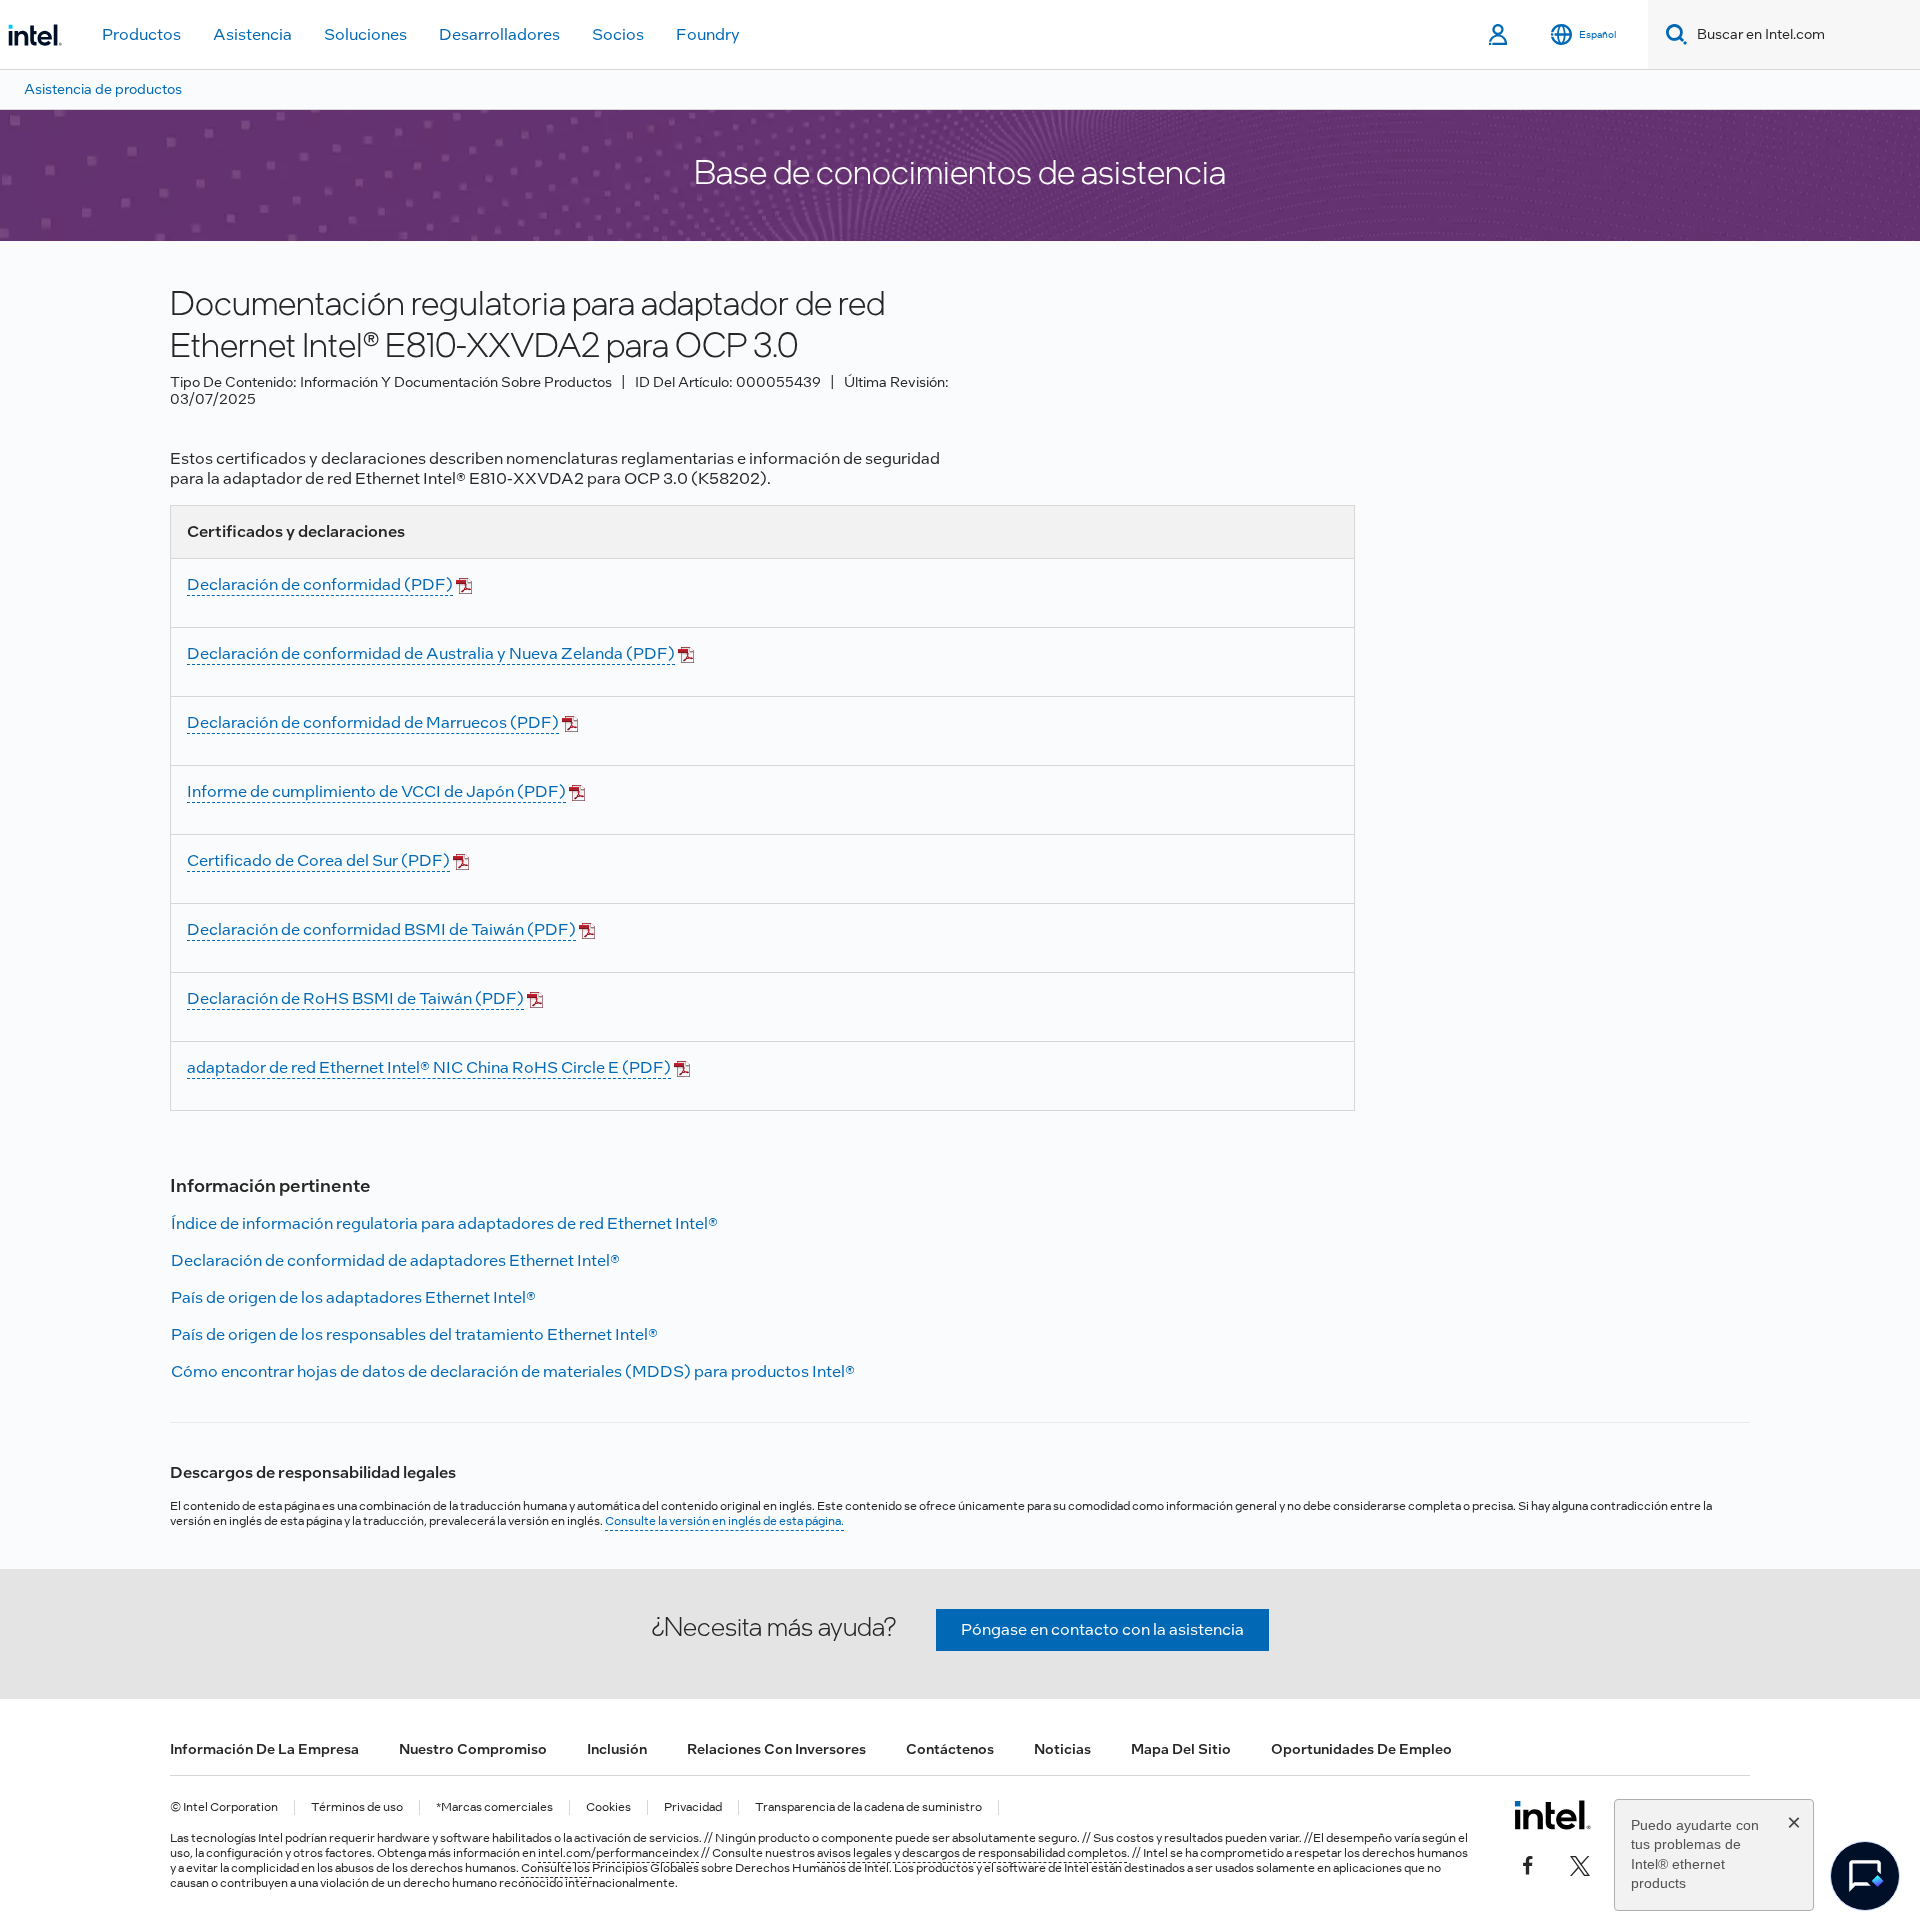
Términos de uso (357, 1807)
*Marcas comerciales (494, 1807)
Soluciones (365, 34)
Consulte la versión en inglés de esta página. (724, 1521)
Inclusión (617, 1749)
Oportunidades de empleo (1361, 1749)
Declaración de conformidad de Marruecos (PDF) (373, 722)
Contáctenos (950, 1749)
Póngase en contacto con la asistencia (1102, 1629)
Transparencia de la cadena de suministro (868, 1807)
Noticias (1062, 1749)
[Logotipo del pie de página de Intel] (1552, 1815)
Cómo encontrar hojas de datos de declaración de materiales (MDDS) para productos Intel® (513, 1371)
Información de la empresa (264, 1749)
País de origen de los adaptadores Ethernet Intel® (353, 1297)
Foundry (708, 34)
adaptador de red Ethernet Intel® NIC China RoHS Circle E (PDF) (429, 1067)
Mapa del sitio (1181, 1749)
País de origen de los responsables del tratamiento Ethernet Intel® (414, 1334)
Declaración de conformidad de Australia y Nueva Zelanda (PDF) (431, 653)
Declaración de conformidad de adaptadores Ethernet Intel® (395, 1260)
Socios (618, 34)
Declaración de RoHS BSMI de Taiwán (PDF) (355, 998)
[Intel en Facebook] (1528, 1863)
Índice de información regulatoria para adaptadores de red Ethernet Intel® (444, 1223)
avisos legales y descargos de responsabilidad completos (972, 1853)
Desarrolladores (499, 34)
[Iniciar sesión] (1499, 35)
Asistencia (252, 34)
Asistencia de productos (103, 89)
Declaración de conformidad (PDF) (320, 584)
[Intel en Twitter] (1580, 1863)
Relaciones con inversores (776, 1749)
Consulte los (556, 1868)
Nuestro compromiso (473, 1749)
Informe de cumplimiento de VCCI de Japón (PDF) (376, 791)
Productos (141, 34)
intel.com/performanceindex (618, 1853)
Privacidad (693, 1807)
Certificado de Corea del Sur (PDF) (318, 860)
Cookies (608, 1807)
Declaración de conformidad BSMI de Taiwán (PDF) (381, 929)
